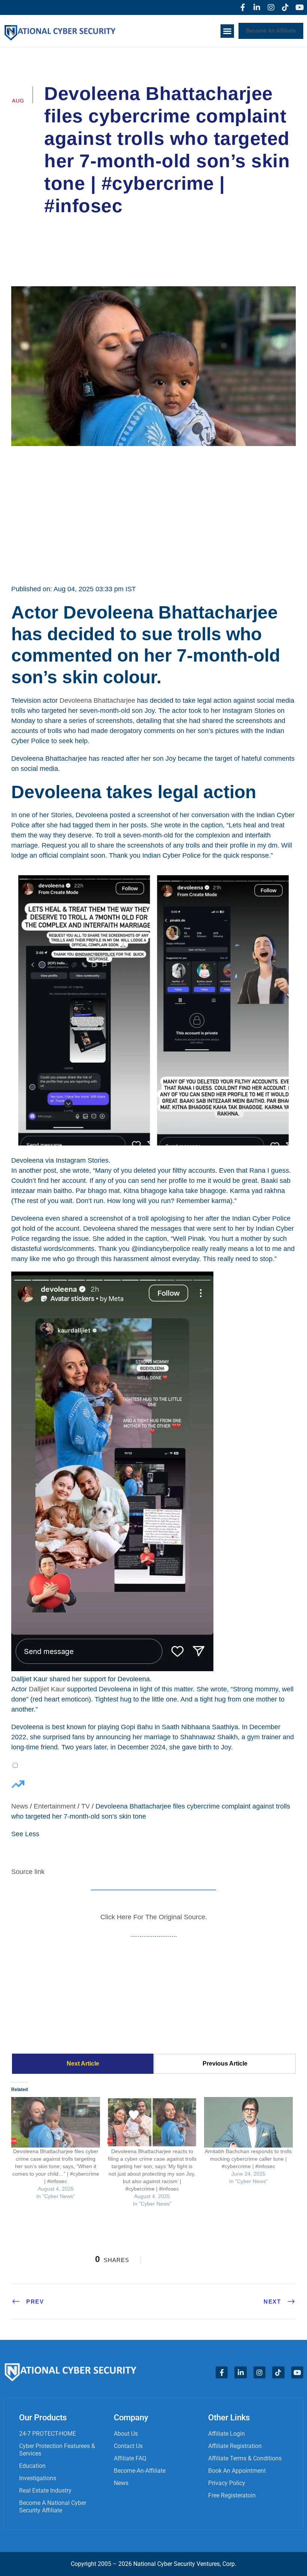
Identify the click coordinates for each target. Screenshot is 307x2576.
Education (32, 2466)
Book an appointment (237, 2471)
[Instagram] (271, 7)
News (20, 1806)
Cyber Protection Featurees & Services (57, 2450)
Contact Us (128, 2446)
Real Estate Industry (45, 2490)
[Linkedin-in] (257, 7)
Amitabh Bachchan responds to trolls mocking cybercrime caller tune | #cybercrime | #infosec (248, 2159)
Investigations (38, 2478)
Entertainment (55, 1806)
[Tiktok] (285, 7)
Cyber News (224, 227)
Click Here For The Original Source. (154, 1917)
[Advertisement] (153, 514)
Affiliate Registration (235, 2446)
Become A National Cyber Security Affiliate (53, 2507)
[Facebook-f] (243, 7)
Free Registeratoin (232, 2495)
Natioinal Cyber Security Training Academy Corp (121, 227)
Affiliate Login (227, 2434)
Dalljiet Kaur (47, 1689)
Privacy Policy (227, 2483)
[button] (227, 31)
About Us (126, 2434)
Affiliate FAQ (130, 2458)
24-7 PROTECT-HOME (48, 2434)
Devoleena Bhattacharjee (97, 701)
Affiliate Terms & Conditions (245, 2458)
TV (86, 1806)
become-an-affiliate (140, 2471)
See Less (25, 1834)
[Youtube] (300, 7)
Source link (28, 1872)
